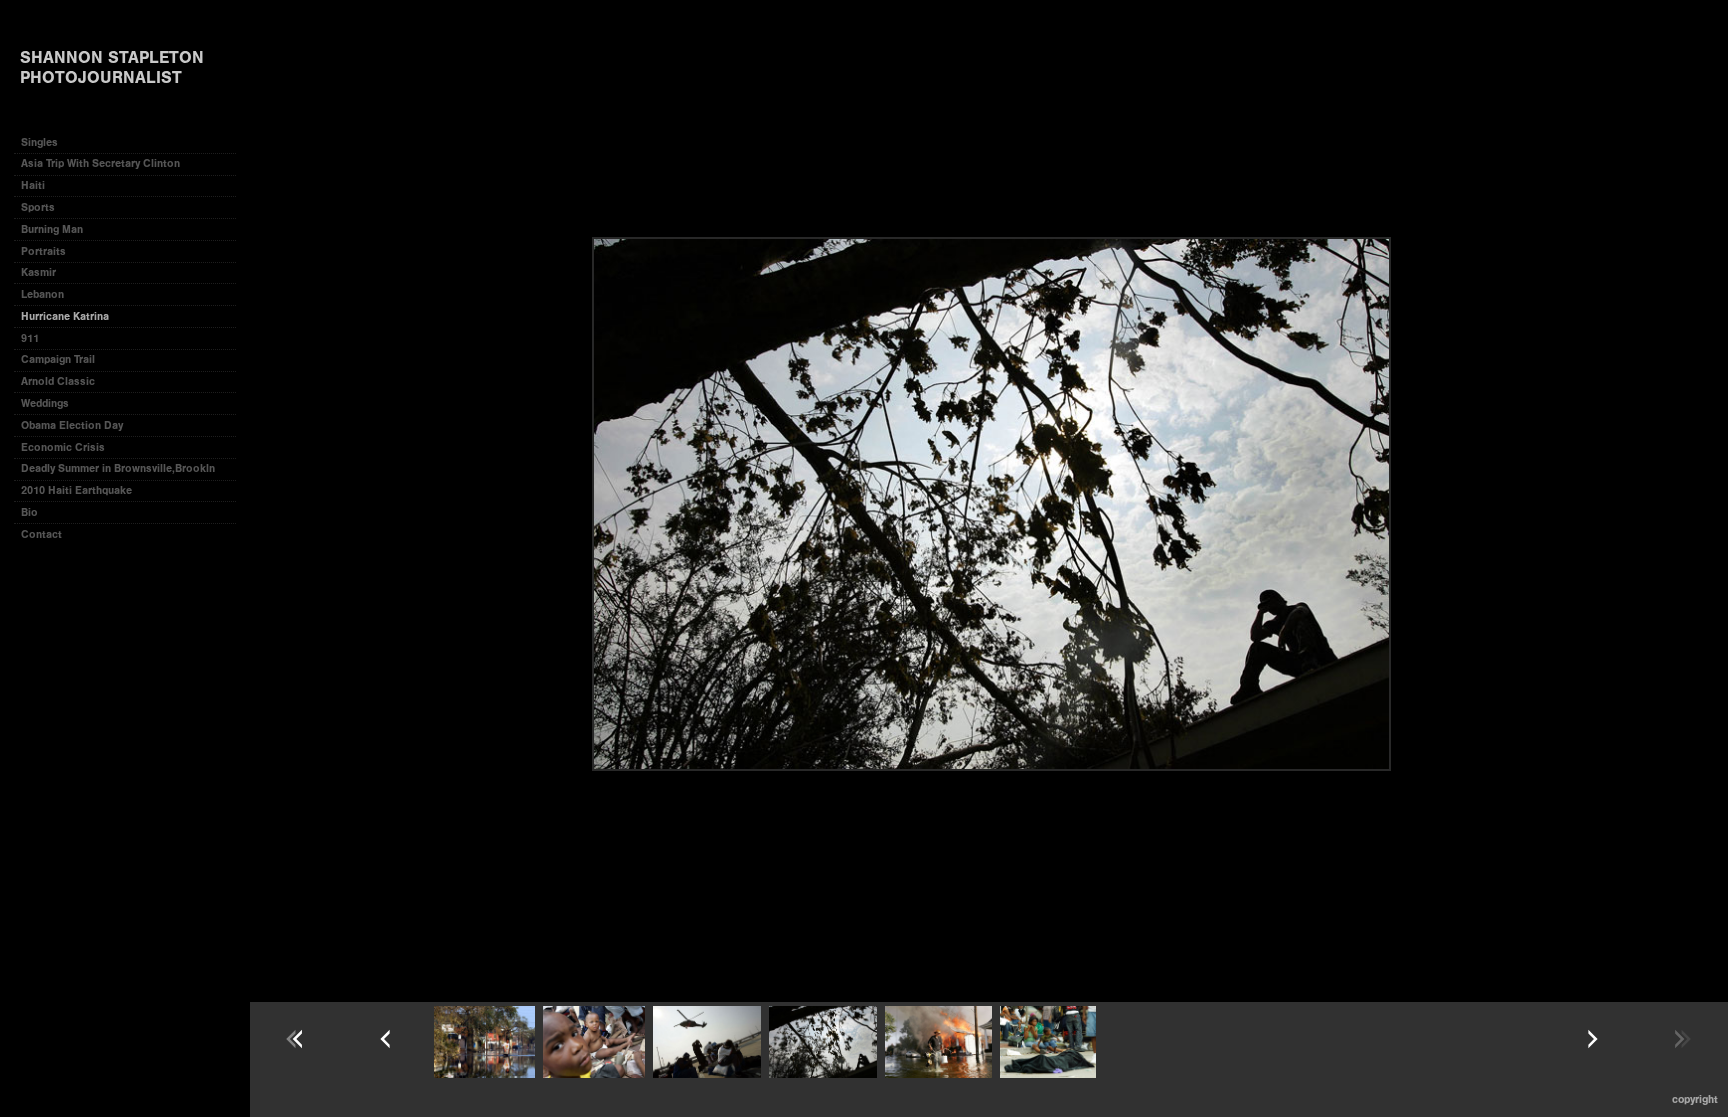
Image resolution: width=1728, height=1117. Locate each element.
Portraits (43, 251)
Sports (38, 207)
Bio (29, 512)
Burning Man (52, 229)
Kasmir (38, 272)
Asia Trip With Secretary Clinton (100, 163)
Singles (39, 142)
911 (30, 338)
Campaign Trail (58, 359)
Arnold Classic (58, 381)
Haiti (33, 185)
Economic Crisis (63, 447)
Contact (41, 534)
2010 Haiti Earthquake (76, 490)
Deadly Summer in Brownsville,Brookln (118, 468)
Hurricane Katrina (65, 316)
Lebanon (42, 294)
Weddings (45, 403)
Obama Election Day (72, 425)
